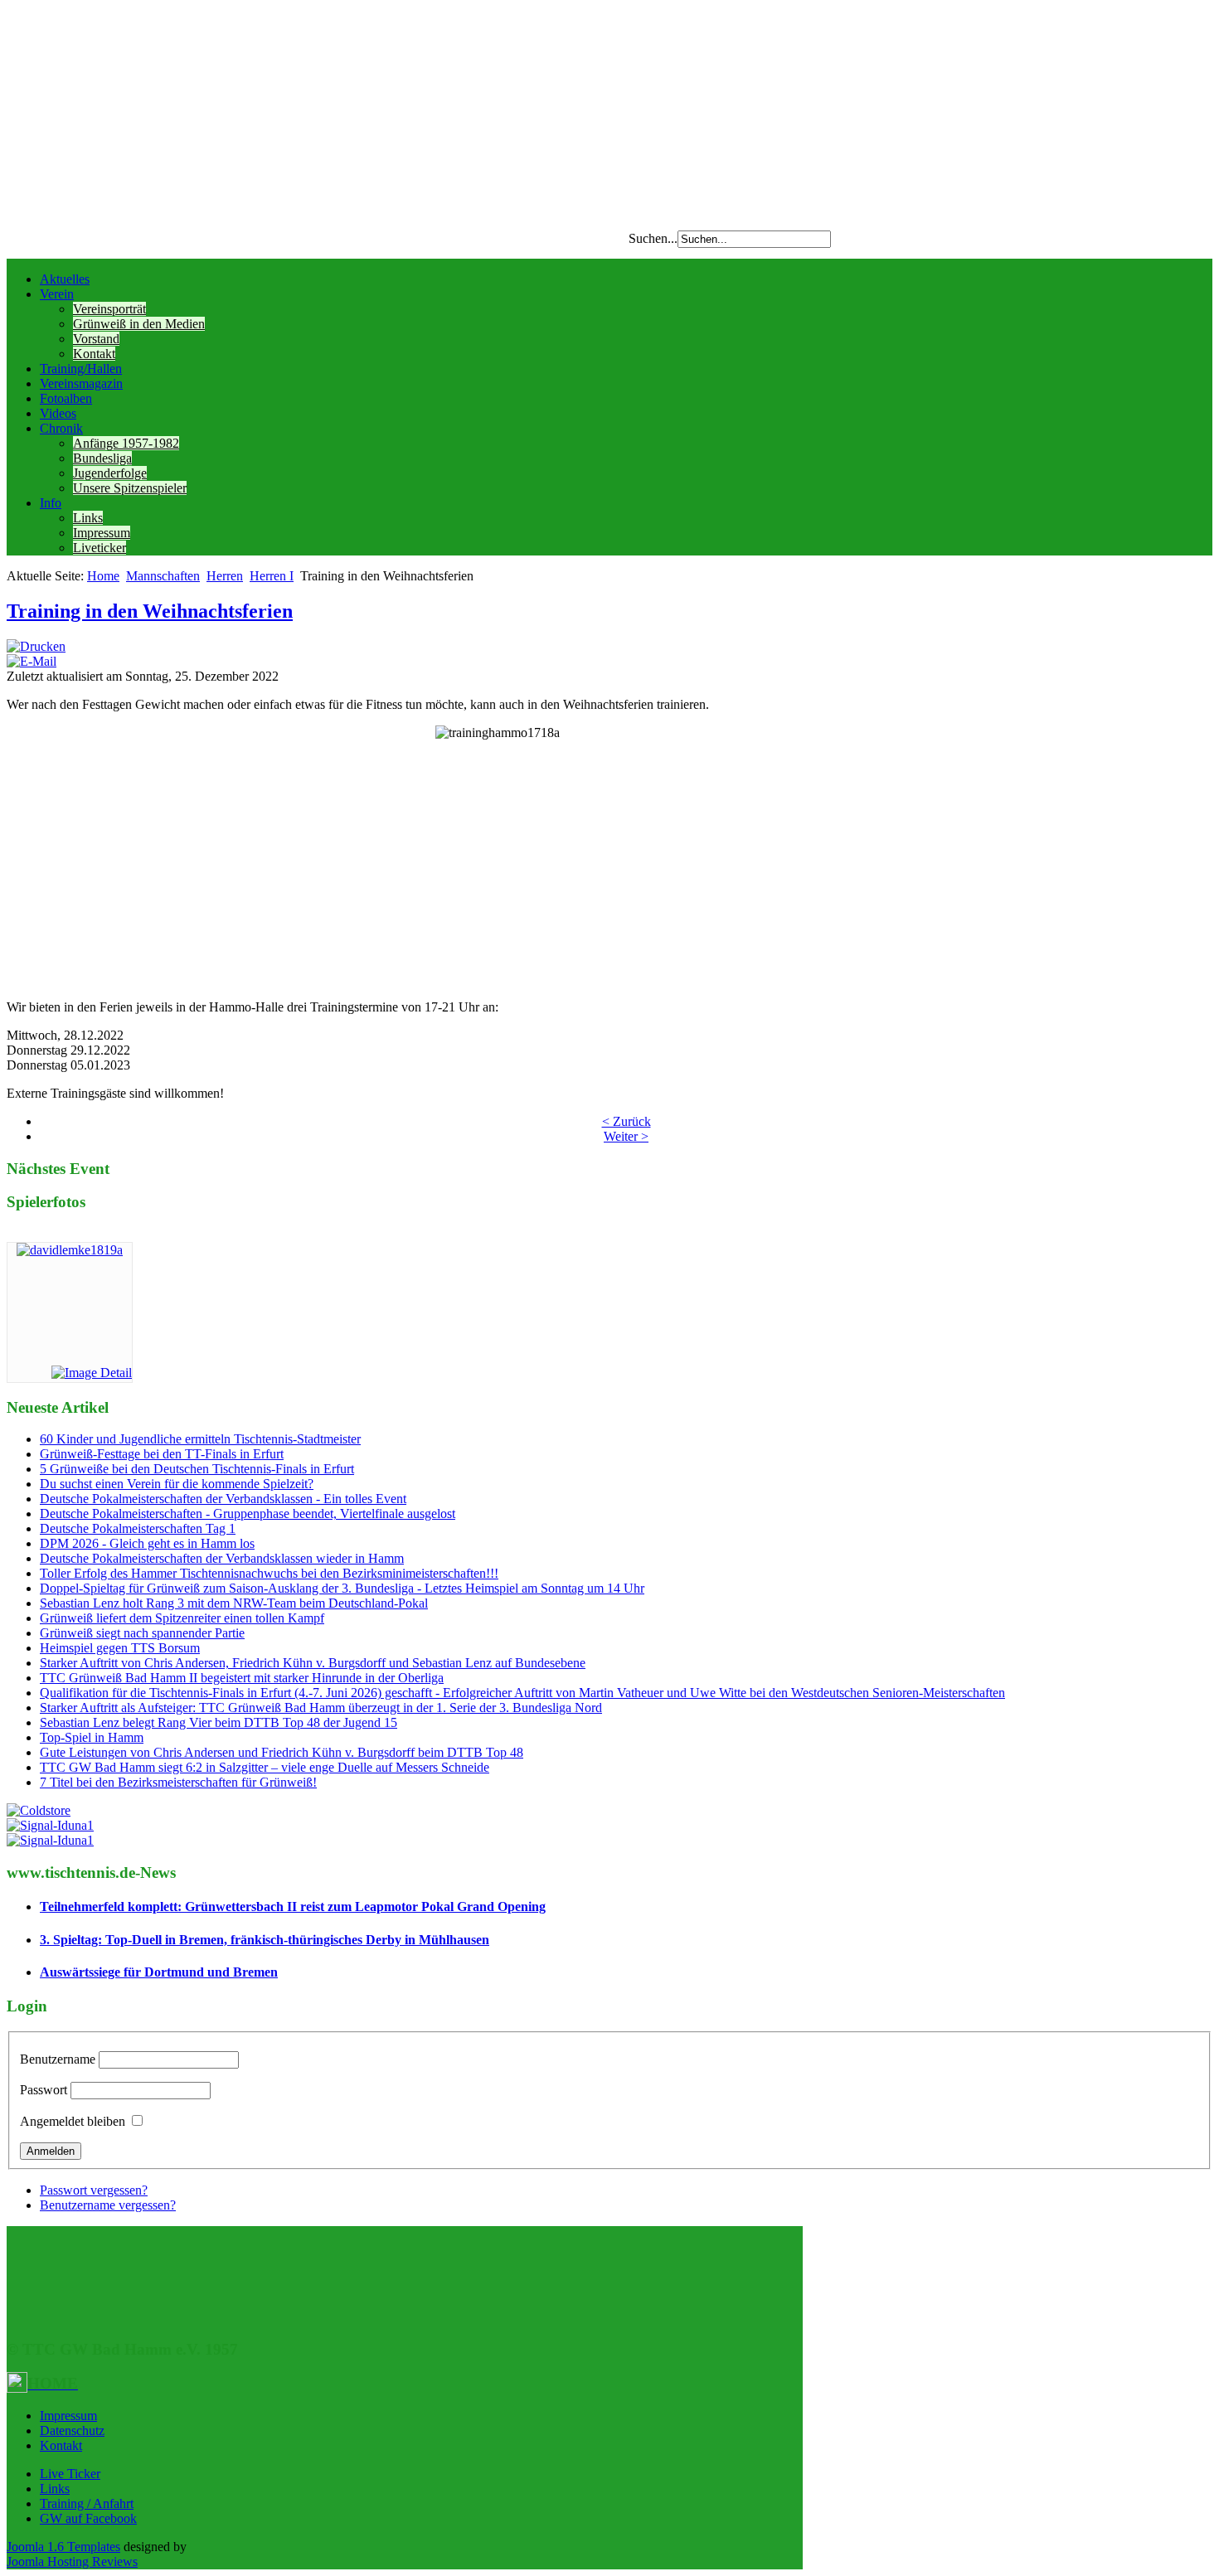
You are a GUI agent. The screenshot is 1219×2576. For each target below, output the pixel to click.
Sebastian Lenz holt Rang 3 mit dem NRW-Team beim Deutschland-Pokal (234, 1603)
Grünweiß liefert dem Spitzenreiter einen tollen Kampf (182, 1618)
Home (103, 576)
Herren (225, 576)
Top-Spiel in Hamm (92, 1737)
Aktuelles (65, 279)
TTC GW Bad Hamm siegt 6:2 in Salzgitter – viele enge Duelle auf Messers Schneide (265, 1767)
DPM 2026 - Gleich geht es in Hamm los (147, 1543)
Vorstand (96, 339)
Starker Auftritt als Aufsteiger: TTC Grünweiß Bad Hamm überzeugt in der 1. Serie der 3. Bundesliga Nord (321, 1708)
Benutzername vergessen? (108, 2205)
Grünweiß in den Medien (139, 324)
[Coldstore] (39, 1810)
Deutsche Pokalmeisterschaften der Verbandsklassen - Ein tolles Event (223, 1499)
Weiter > (626, 1136)
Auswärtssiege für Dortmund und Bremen (159, 1972)
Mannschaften (163, 576)
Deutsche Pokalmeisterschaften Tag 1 (138, 1528)
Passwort (44, 2090)
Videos (58, 413)
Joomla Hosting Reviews (72, 2561)
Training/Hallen (81, 369)
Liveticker (100, 548)
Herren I (272, 576)
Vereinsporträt (109, 309)
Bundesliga (102, 458)
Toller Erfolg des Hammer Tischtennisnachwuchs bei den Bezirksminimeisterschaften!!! (269, 1573)
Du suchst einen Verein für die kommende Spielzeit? (177, 1484)
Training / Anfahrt (87, 2503)
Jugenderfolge (110, 473)
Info (51, 503)
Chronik (61, 428)
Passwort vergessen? (94, 2190)
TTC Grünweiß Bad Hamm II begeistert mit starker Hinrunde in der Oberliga (242, 1678)
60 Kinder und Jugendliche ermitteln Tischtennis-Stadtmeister (200, 1439)
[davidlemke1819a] (70, 1250)
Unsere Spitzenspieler (130, 488)
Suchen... (653, 238)
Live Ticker (70, 2474)
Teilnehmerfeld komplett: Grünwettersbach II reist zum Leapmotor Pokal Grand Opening (293, 1907)
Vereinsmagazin (81, 383)
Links (88, 518)
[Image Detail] (92, 1373)
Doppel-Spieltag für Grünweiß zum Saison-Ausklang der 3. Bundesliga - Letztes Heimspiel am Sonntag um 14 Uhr (342, 1588)
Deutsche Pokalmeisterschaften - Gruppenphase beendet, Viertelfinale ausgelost (248, 1514)
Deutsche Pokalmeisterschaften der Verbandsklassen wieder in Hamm (222, 1558)
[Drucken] (36, 646)
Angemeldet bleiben (73, 2121)
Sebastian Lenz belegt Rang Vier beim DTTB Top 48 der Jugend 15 (219, 1722)
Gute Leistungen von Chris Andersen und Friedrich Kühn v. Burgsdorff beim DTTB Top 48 (282, 1752)
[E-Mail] (32, 661)
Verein (57, 294)
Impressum (102, 533)
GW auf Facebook (88, 2518)
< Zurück (626, 1121)
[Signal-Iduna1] (50, 1825)
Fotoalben (66, 398)
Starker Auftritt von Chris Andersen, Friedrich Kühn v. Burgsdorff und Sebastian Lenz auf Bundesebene (313, 1663)
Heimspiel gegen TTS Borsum (120, 1648)
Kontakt (94, 354)
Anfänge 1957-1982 (126, 443)
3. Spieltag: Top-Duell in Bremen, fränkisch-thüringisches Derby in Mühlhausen (265, 1940)
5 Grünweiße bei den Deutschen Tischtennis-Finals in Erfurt (197, 1469)
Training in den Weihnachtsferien (150, 611)
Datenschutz (72, 2430)
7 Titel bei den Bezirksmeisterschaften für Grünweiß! (178, 1782)
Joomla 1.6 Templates (63, 2547)
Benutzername (58, 2059)
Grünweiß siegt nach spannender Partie (142, 1633)
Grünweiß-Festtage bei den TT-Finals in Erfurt (162, 1454)
